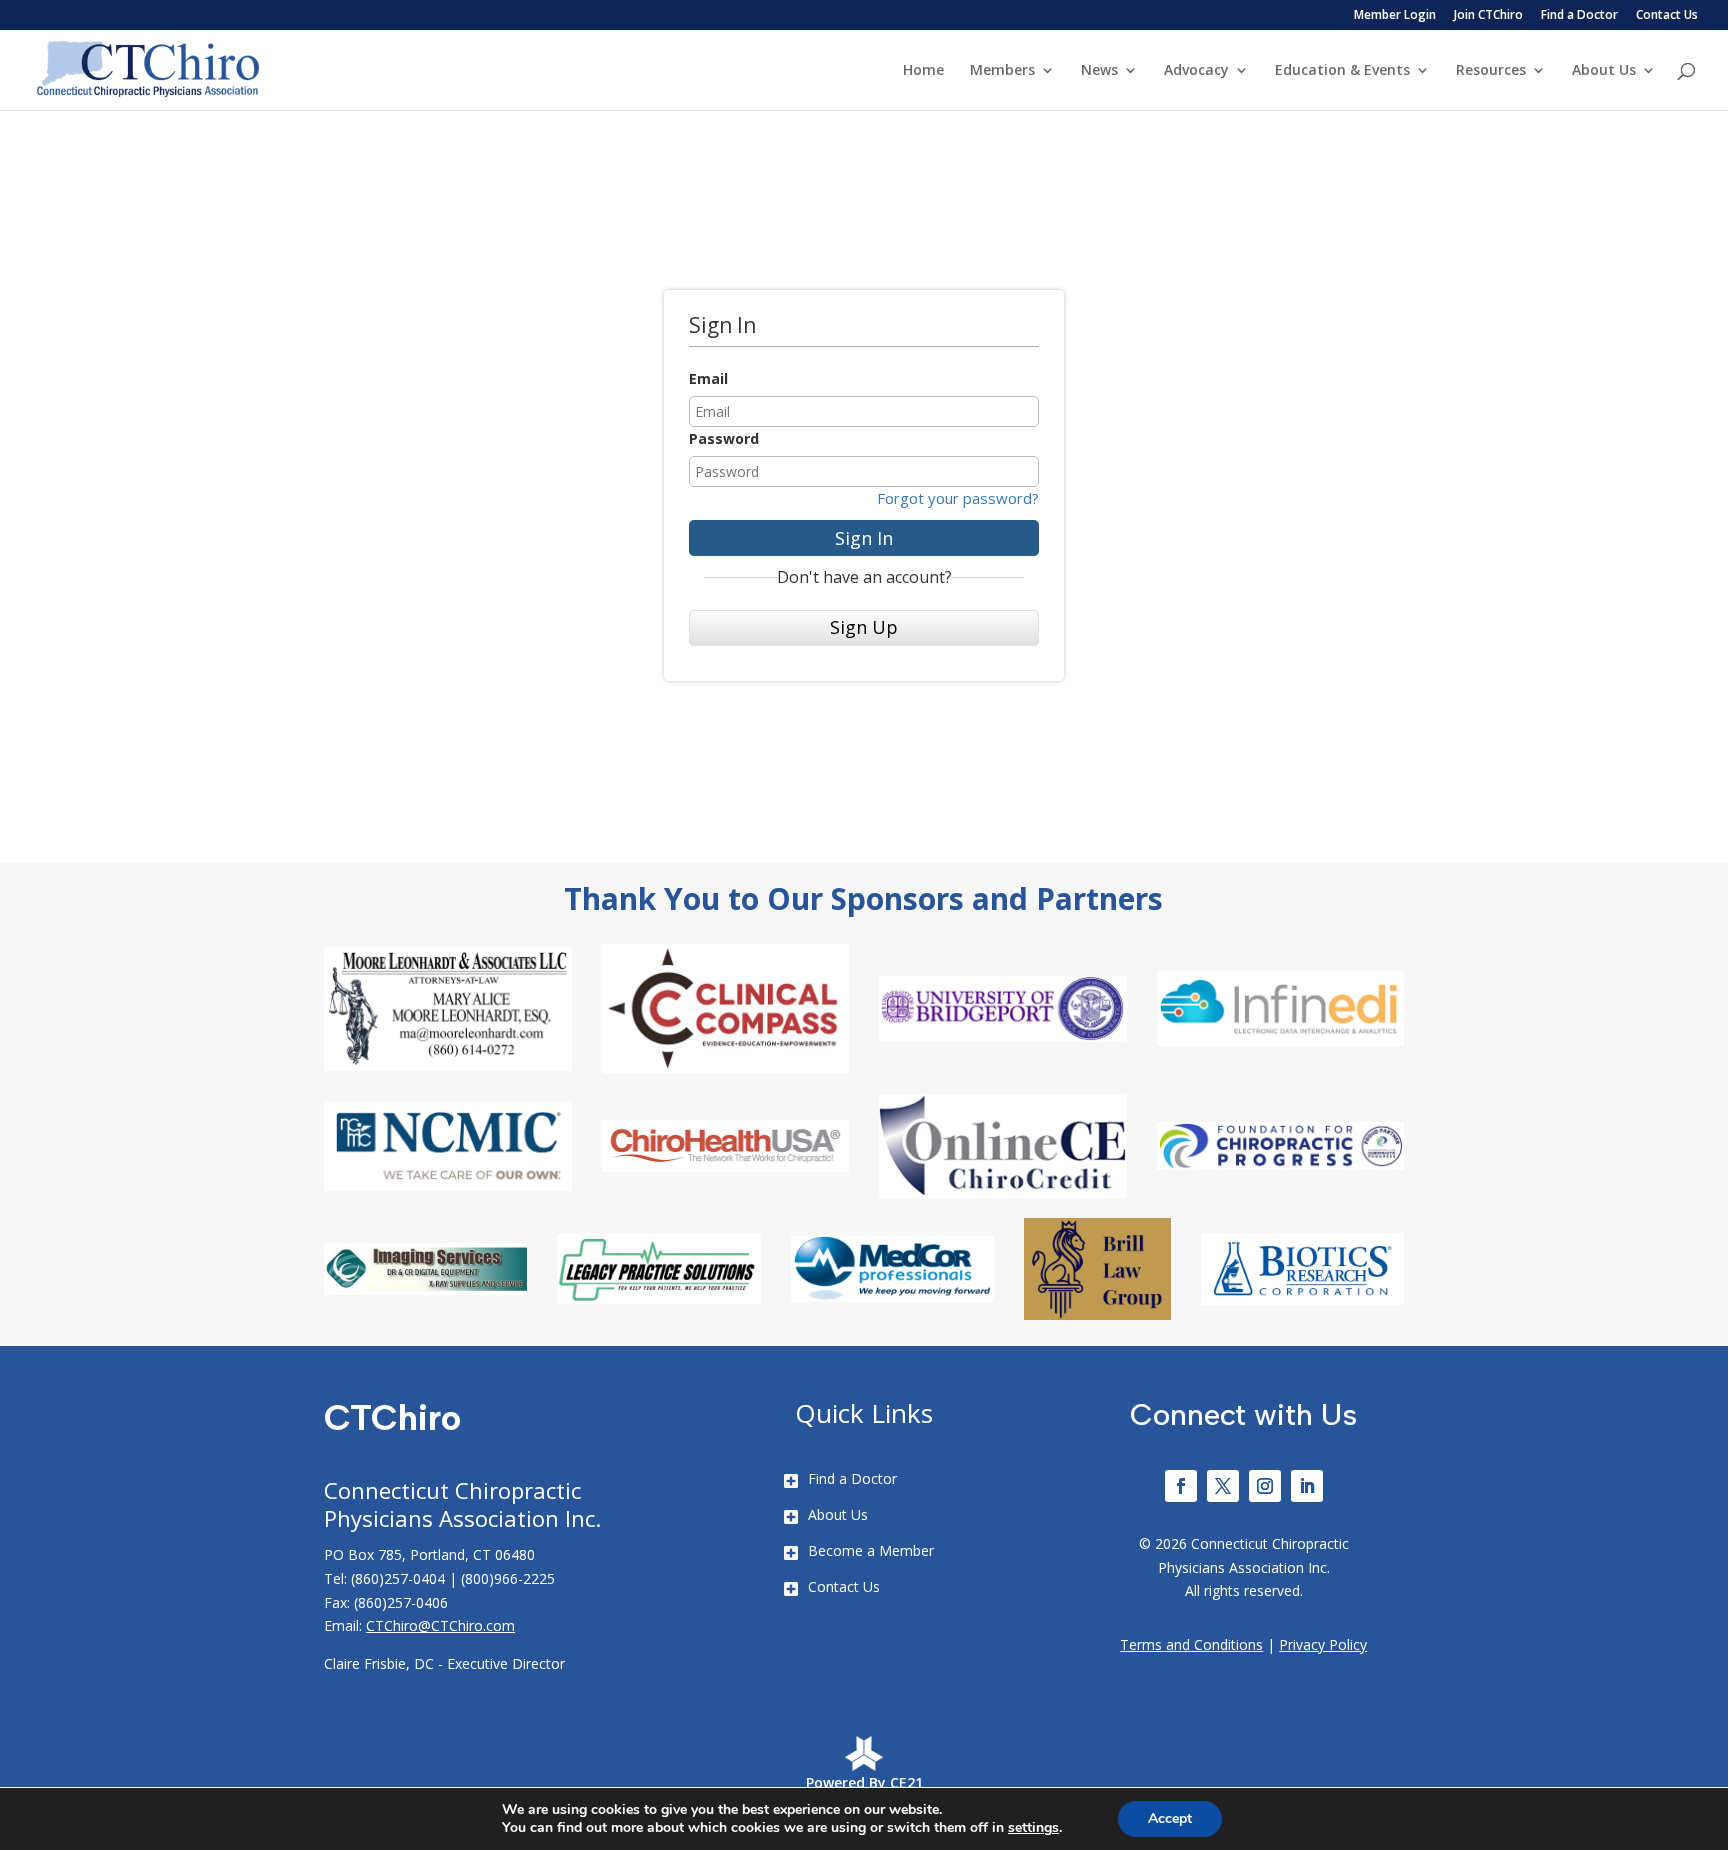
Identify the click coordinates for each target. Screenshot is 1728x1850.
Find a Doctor (1579, 16)
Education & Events (1342, 71)
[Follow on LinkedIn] (1307, 1486)
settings (1033, 1828)
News (1099, 71)
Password (724, 438)
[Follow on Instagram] (1265, 1486)
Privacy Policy (1323, 1644)
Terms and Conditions (1191, 1644)
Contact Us (1667, 16)
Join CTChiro (1488, 16)
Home (923, 71)
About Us (1604, 71)
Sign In (864, 538)
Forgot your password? (958, 498)
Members (1002, 71)
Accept (1170, 1818)
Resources (1491, 71)
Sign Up (864, 627)
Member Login (1395, 16)
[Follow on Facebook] (1181, 1486)
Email (708, 378)
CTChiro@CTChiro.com (440, 1625)
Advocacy (1196, 71)
